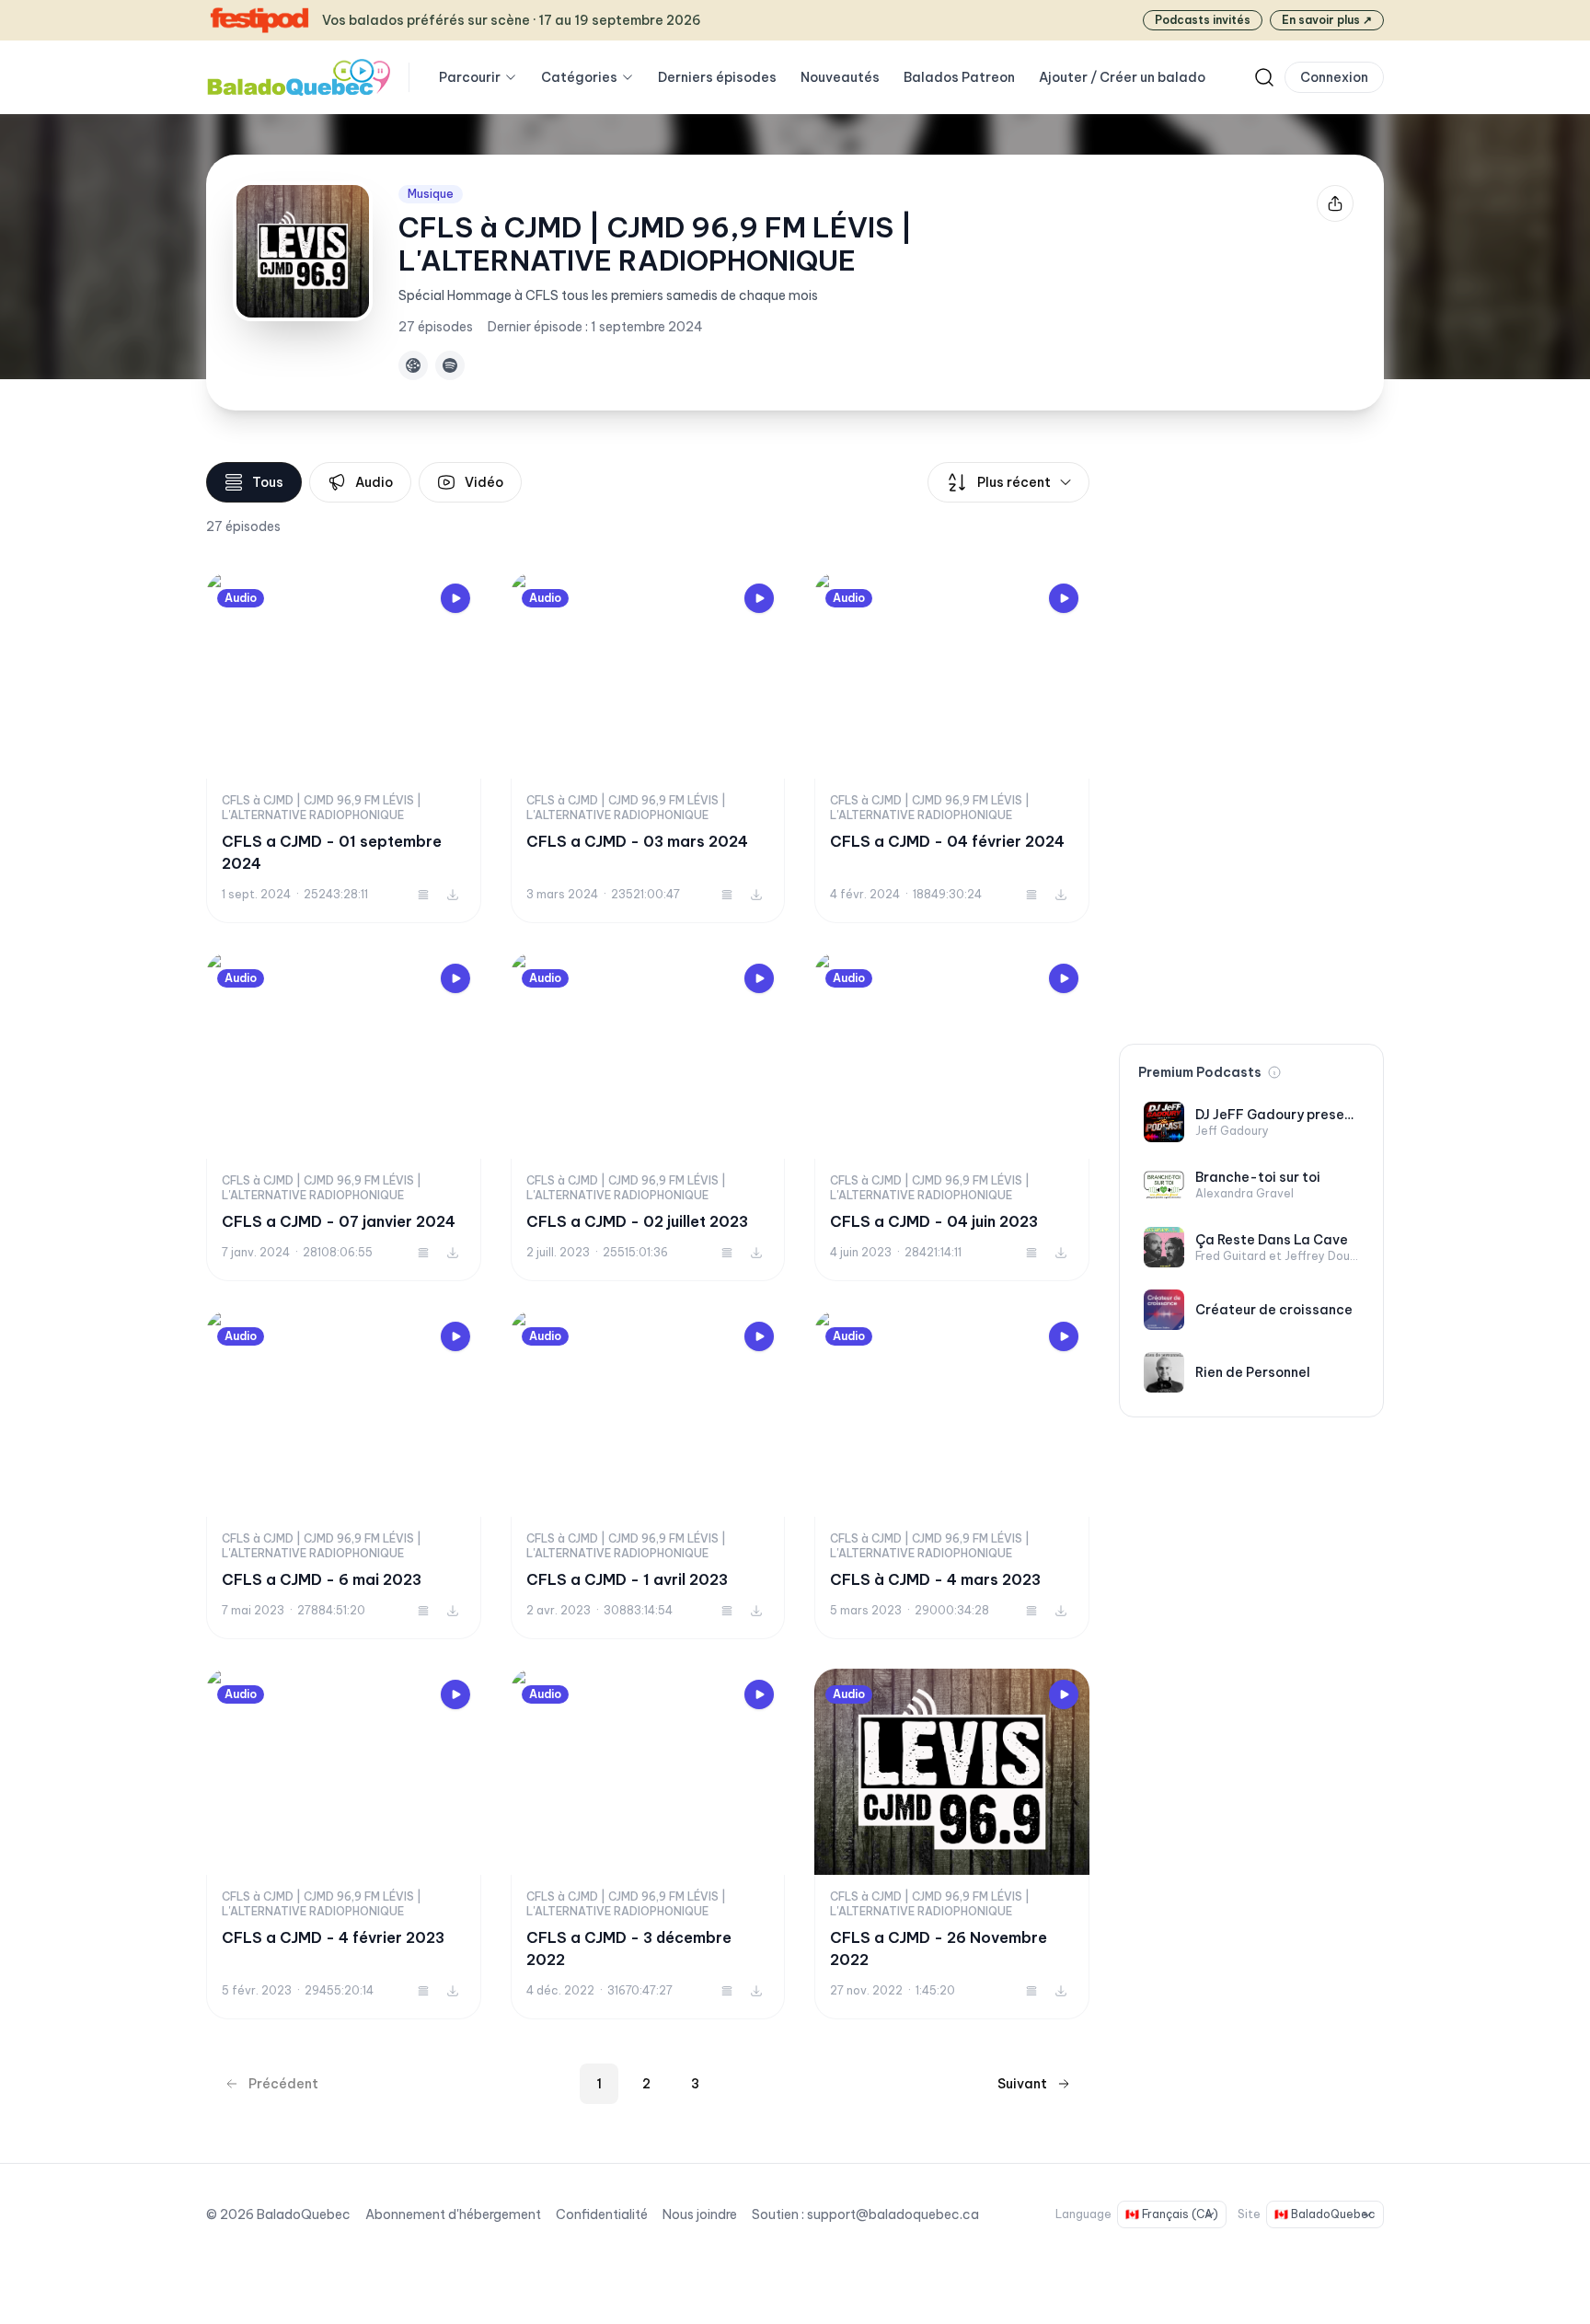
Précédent (283, 2084)
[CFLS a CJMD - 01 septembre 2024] (344, 748)
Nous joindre (700, 2214)
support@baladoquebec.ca (893, 2214)
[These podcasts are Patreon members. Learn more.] (1274, 1072)
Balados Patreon (959, 77)
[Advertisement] (1251, 738)
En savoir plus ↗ (1327, 20)
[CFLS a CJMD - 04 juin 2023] (952, 1117)
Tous (268, 482)
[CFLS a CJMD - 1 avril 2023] (648, 1475)
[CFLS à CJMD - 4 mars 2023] (952, 1475)
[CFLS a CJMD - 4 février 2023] (344, 1844)
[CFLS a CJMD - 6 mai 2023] (344, 1475)
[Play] (455, 598)
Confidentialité (602, 2214)
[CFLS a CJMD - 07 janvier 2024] (344, 1117)
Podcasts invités (1203, 20)
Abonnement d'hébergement (453, 2214)
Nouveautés (840, 77)
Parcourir (470, 77)
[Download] (453, 895)
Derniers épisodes (717, 77)
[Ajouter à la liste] (423, 895)
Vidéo (484, 482)
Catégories (579, 77)
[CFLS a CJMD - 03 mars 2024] (648, 748)
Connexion (1334, 77)
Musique (431, 194)
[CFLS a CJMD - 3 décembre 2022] (648, 1844)
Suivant (1022, 2084)
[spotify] (450, 365)
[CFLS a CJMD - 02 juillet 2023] (648, 1117)
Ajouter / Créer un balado (1122, 77)
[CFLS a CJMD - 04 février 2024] (952, 748)
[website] (413, 365)
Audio (374, 482)
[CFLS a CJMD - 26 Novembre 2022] (952, 1844)
